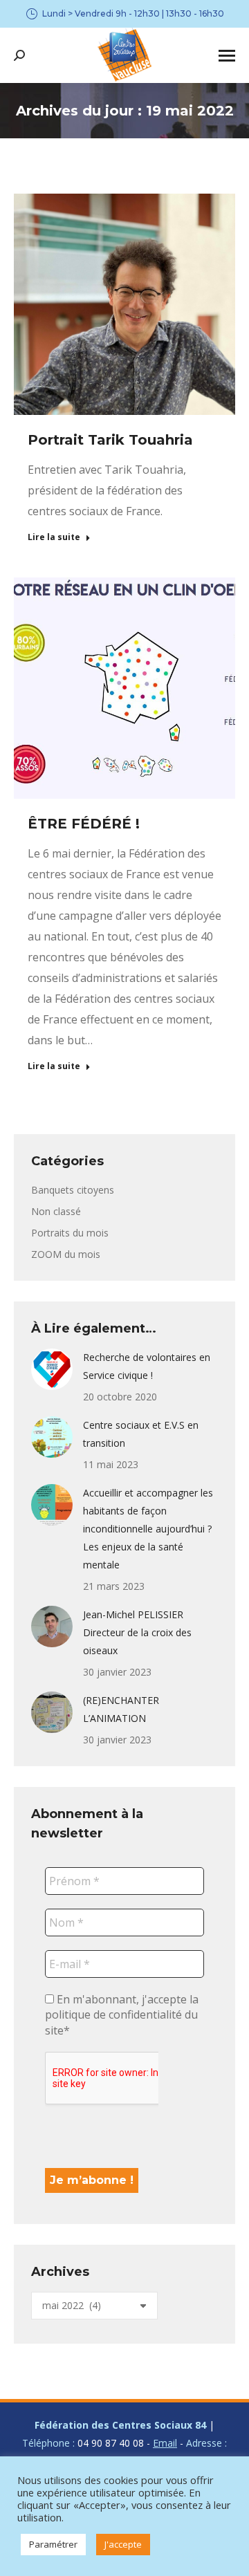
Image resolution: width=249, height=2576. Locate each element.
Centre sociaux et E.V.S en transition (141, 1434)
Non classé (56, 1211)
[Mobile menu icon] (227, 56)
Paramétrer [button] (53, 2544)
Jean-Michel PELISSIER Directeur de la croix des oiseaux (137, 1632)
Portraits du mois (70, 1233)
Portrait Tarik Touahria (110, 440)
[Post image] (52, 1369)
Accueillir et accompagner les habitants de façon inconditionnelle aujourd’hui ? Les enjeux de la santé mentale (148, 1529)
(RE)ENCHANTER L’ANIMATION (121, 1709)
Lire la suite (54, 537)
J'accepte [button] (123, 2544)
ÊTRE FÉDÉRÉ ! (84, 824)
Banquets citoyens (73, 1190)
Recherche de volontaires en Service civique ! (147, 1366)
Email (165, 2443)
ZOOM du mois (66, 1254)
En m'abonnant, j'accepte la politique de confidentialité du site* (122, 2015)
